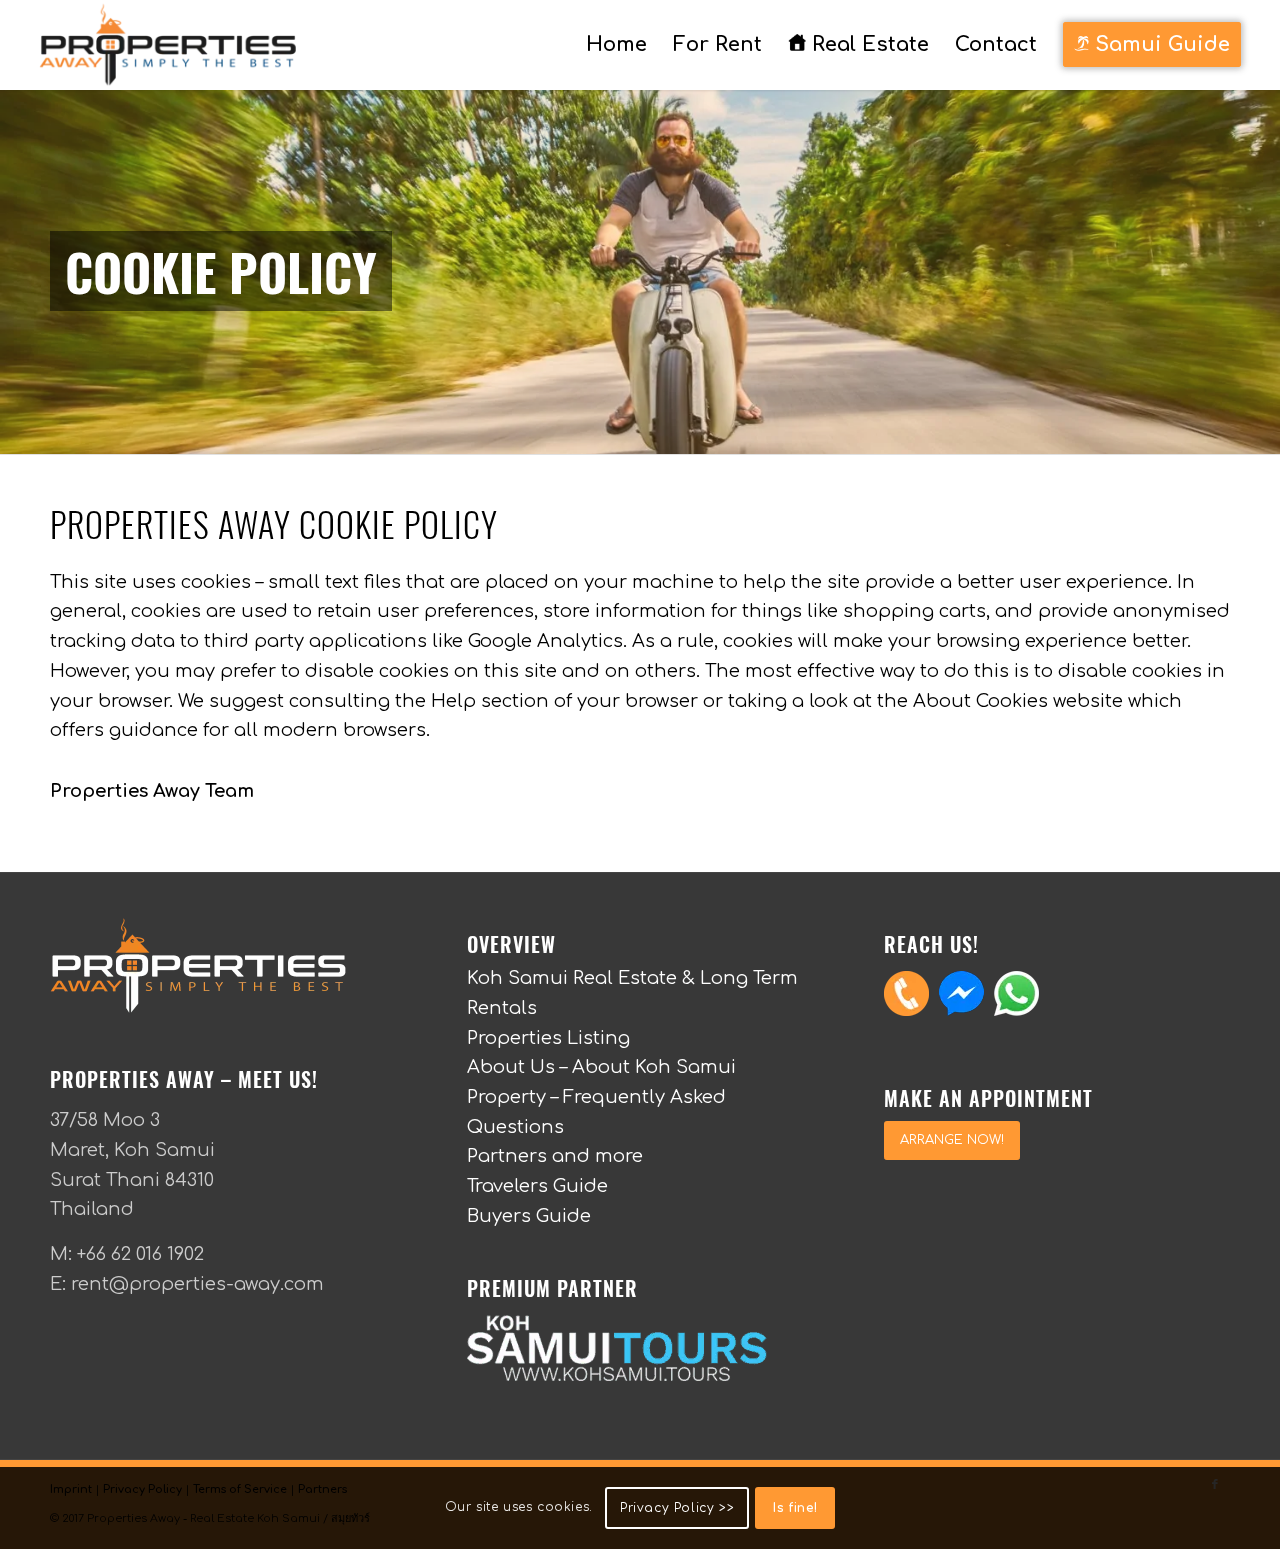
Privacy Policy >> (677, 1508)
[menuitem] (616, 45)
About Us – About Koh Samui (601, 1067)
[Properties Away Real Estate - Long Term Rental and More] (168, 45)
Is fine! (795, 1508)
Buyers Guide (529, 1216)
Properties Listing (548, 1038)
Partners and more (555, 1156)
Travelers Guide (537, 1186)
